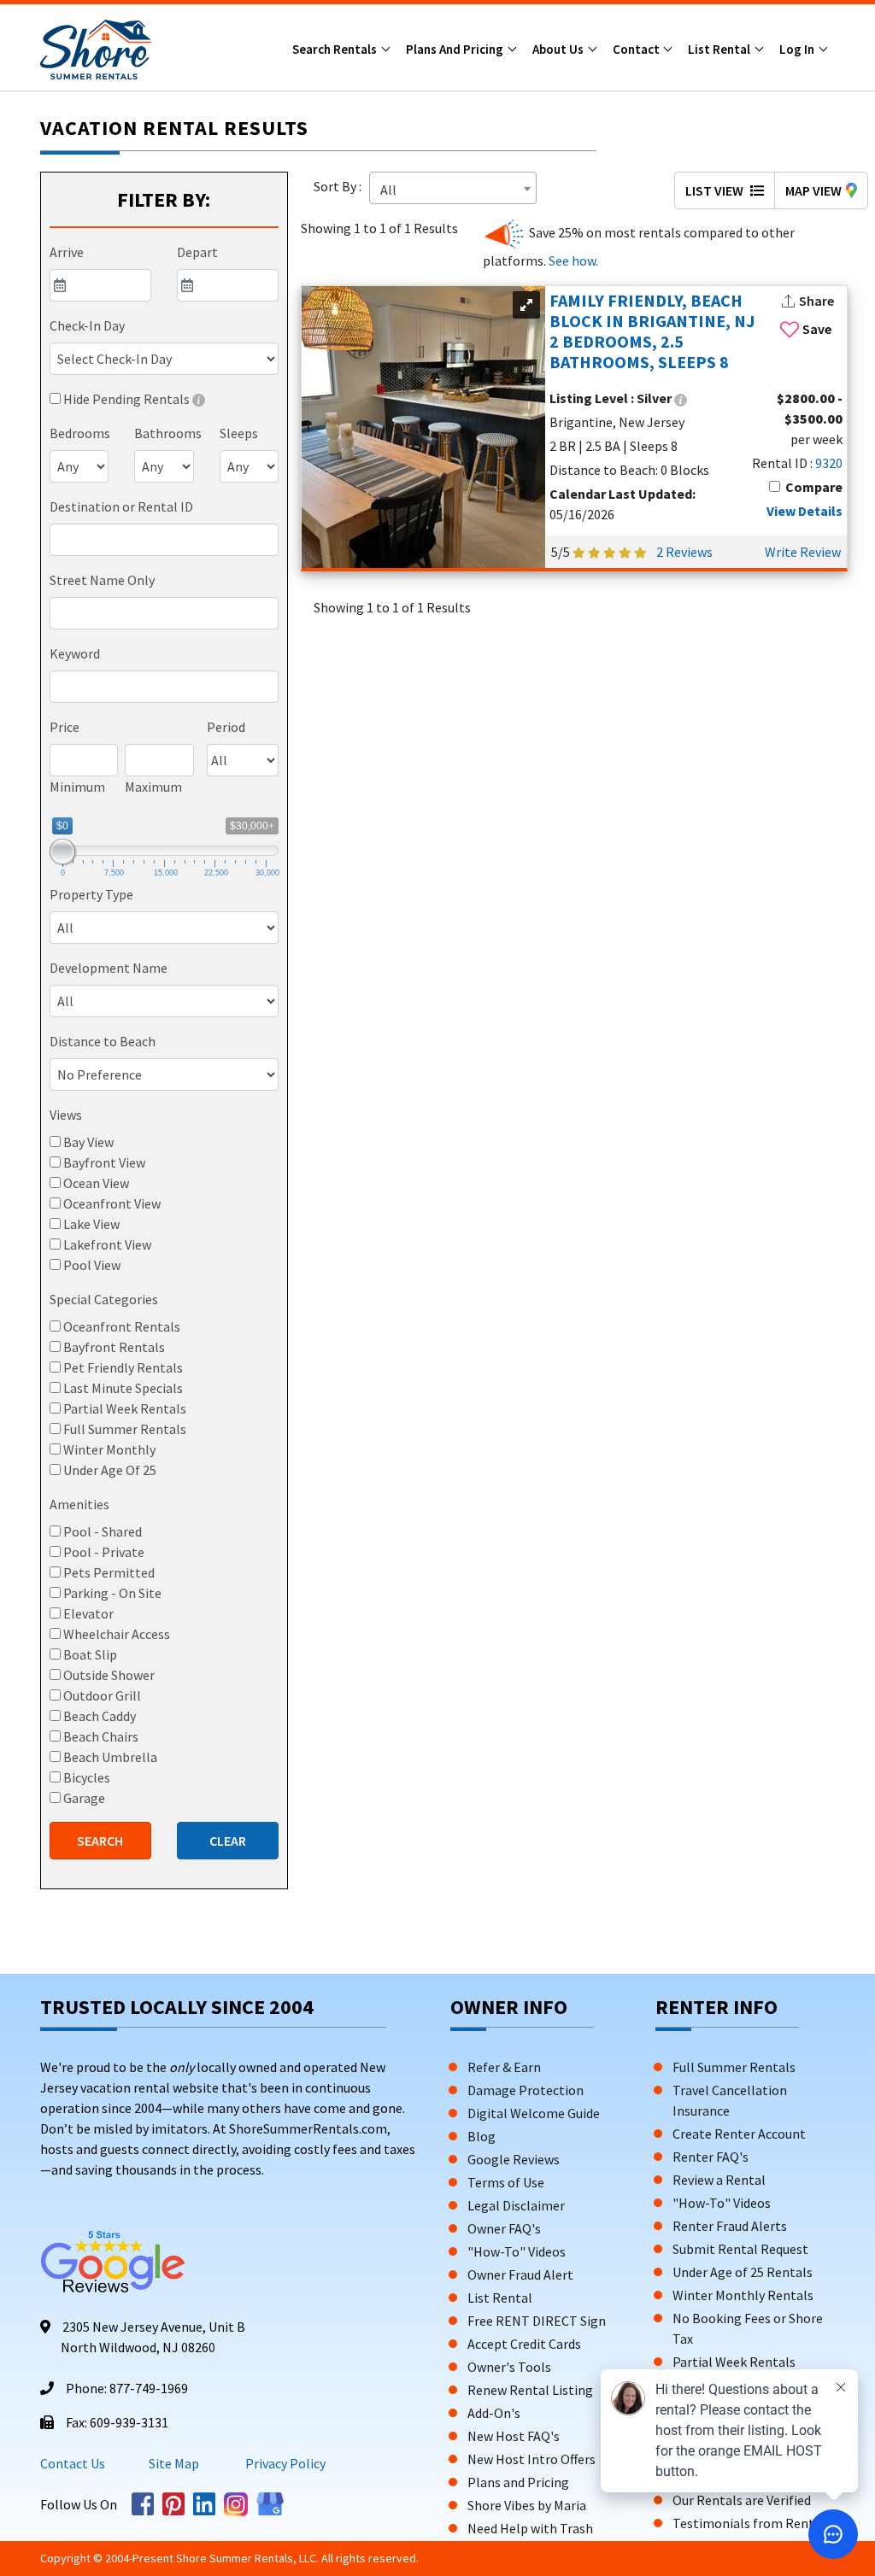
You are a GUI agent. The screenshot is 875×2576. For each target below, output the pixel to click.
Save (817, 329)
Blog (482, 2136)
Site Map (174, 2463)
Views (66, 1115)
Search (100, 1841)
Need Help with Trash (530, 2528)
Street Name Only (102, 580)
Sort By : (340, 186)
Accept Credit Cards (524, 2344)
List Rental (720, 49)
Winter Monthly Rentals (743, 2295)
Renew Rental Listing (530, 2390)
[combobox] (164, 540)
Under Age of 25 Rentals (743, 2272)
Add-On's (494, 2413)
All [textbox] (388, 190)
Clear (228, 1841)
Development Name (109, 968)
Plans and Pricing (456, 49)
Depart (197, 252)
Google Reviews (514, 2159)
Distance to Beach (103, 1041)
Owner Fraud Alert (520, 2274)
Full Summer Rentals (734, 2067)
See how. (572, 261)
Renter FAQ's (711, 2157)
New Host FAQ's (514, 2436)
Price (65, 727)
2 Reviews (684, 552)
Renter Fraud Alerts (730, 2226)
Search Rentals (336, 49)
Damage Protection (526, 2090)
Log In (798, 49)
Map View (813, 190)
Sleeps (239, 433)
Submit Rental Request (740, 2249)
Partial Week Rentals (734, 2362)
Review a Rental (719, 2180)
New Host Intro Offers (531, 2459)
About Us (559, 49)
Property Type (91, 894)
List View (716, 190)
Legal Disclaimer (516, 2205)
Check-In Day (87, 325)
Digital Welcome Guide (534, 2113)
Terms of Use (506, 2182)
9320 (829, 463)
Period (226, 727)
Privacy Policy (284, 2463)
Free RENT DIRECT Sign (537, 2321)
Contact (637, 49)
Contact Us (73, 2463)
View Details (805, 511)
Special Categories (104, 1299)
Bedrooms (80, 433)
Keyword (75, 653)
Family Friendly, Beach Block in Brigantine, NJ (652, 331)
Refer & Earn (504, 2067)
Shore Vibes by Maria (527, 2505)
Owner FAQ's (504, 2228)
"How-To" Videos (517, 2251)
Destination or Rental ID (121, 506)
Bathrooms (168, 433)
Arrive (67, 252)
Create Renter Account (739, 2134)
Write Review (803, 552)
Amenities (79, 1504)
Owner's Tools (509, 2367)
